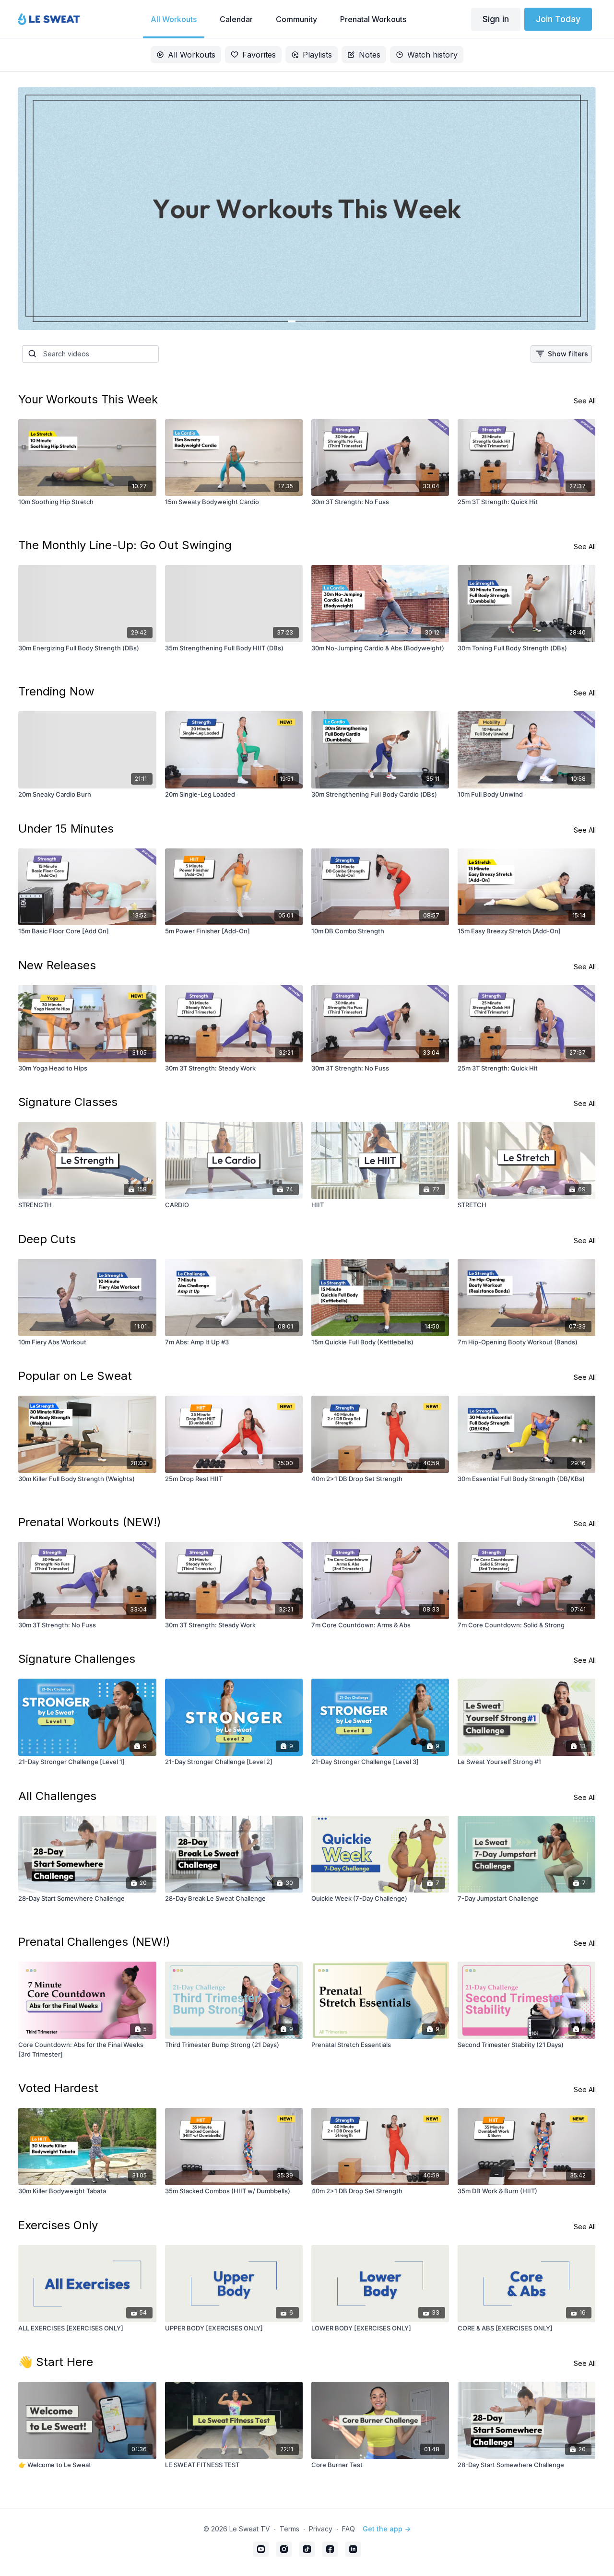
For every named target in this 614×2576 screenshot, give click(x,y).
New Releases (57, 965)
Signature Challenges (77, 1659)
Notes (370, 55)
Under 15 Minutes (66, 829)
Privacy (321, 2529)
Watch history (432, 55)
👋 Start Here (56, 2362)
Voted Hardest (58, 2088)
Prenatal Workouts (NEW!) (90, 1522)
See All (585, 401)
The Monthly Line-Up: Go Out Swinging (125, 545)
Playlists (317, 55)
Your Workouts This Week (88, 399)
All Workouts (192, 55)
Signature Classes (68, 1102)
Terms (289, 2529)
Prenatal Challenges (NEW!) (94, 1942)
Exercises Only (58, 2225)
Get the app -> (387, 2529)
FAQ (348, 2529)
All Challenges (57, 1796)
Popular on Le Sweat (75, 1376)
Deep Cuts (47, 1239)
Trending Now (56, 691)
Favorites (259, 55)
